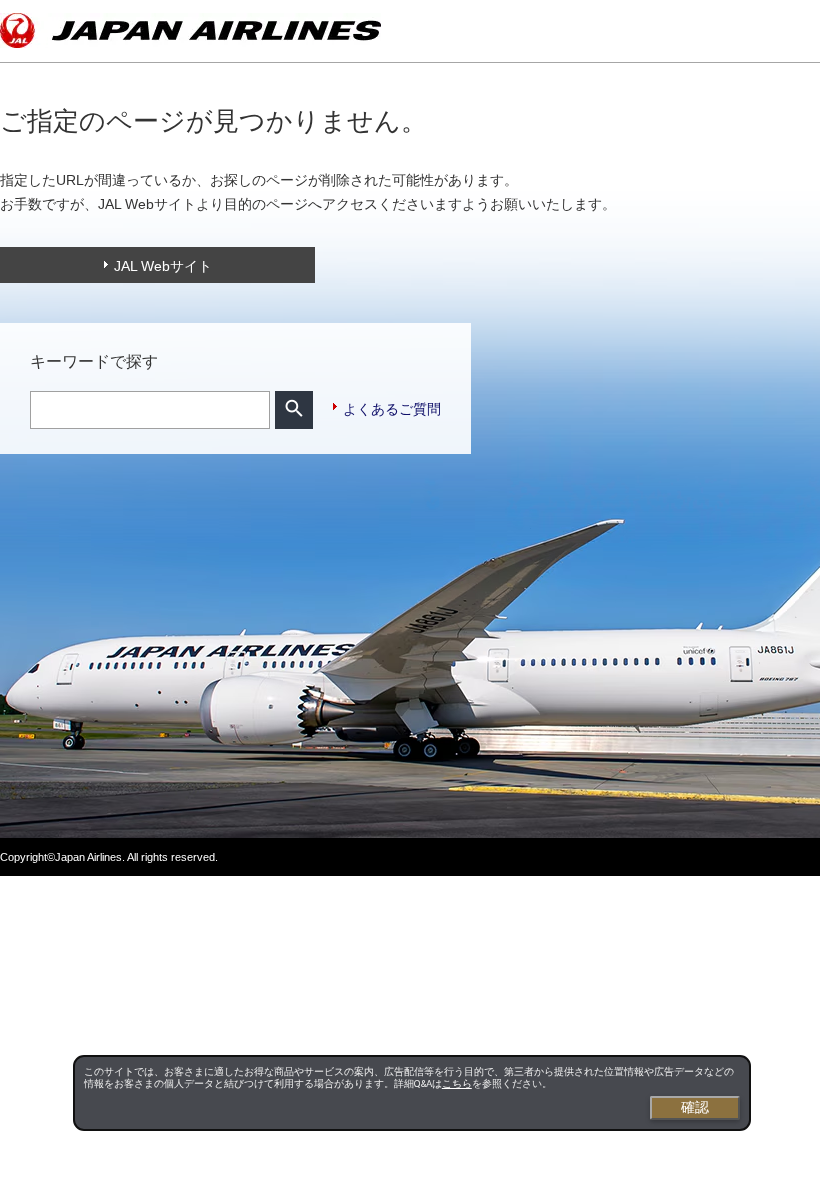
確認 (695, 1107)
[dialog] (412, 1093)
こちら (457, 1083)
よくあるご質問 (392, 409)
